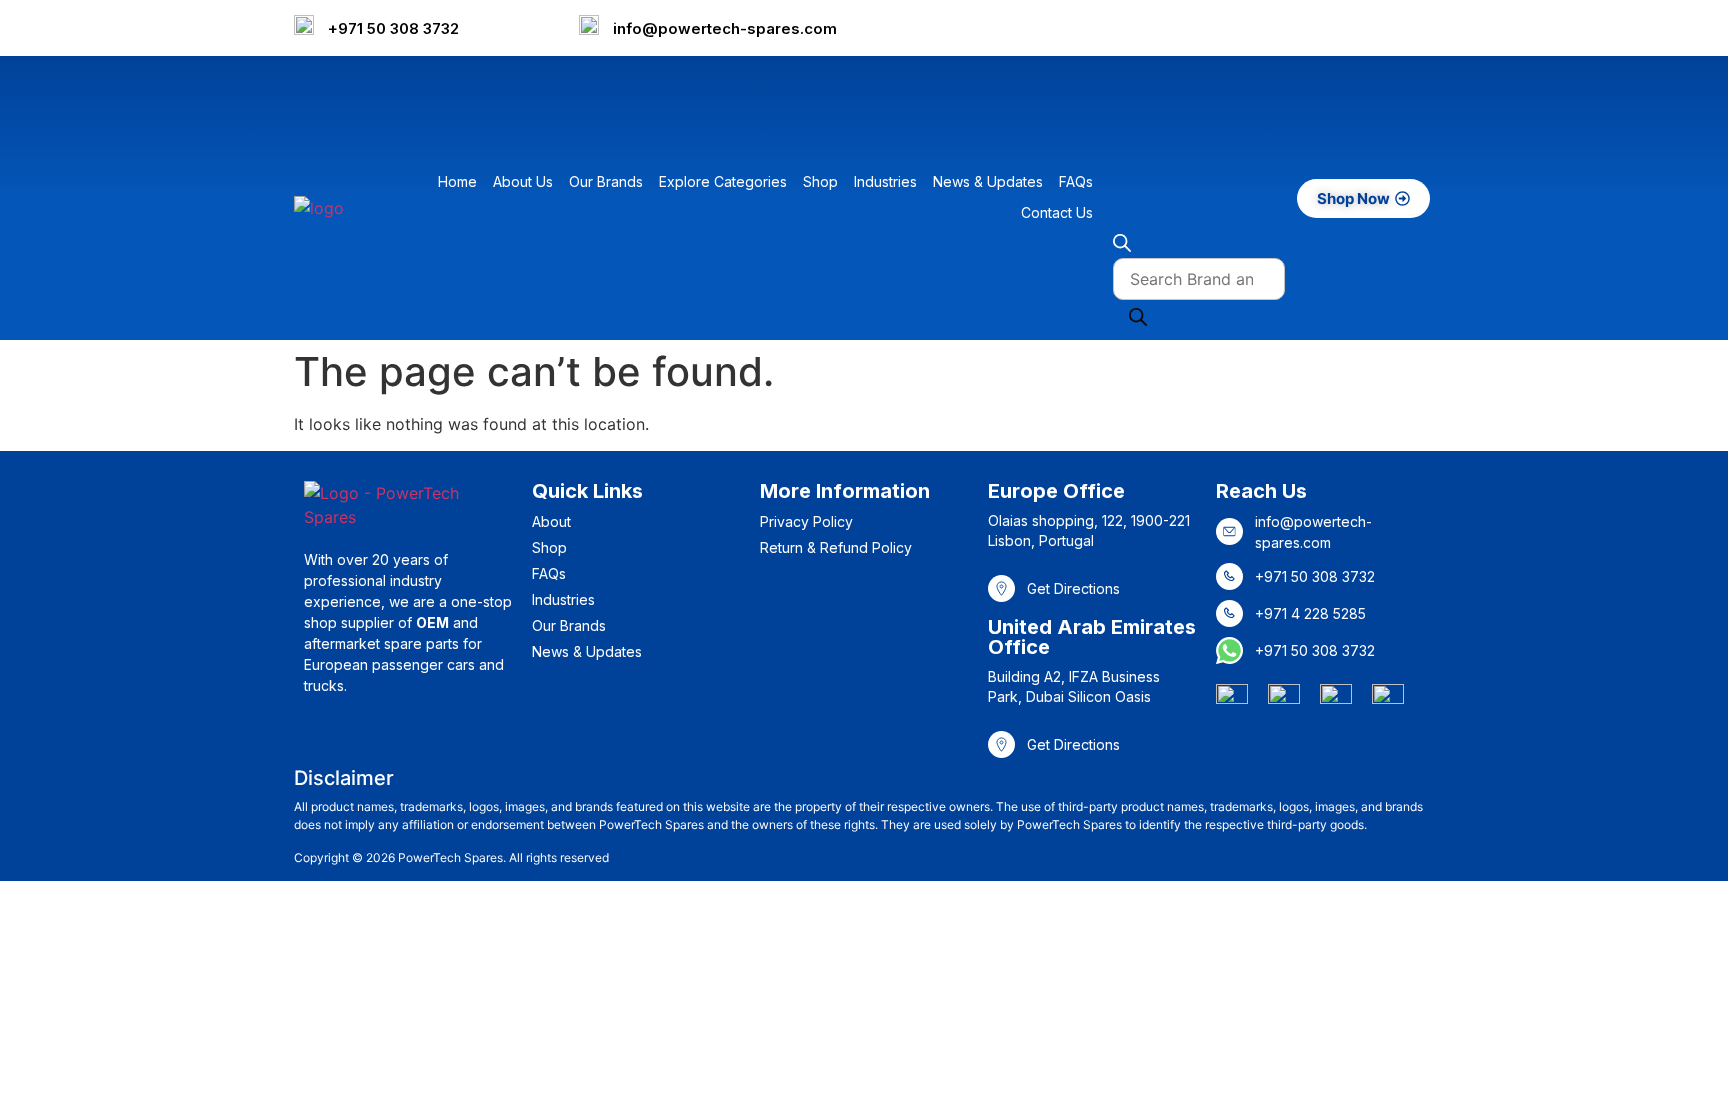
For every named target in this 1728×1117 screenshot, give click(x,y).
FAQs (1076, 181)
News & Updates (988, 181)
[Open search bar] (1122, 246)
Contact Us (1057, 212)
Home (457, 181)
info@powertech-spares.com (725, 28)
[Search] (1138, 320)
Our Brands (606, 181)
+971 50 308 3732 (393, 28)
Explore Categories (723, 181)
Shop (820, 181)
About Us (523, 181)
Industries (885, 181)
